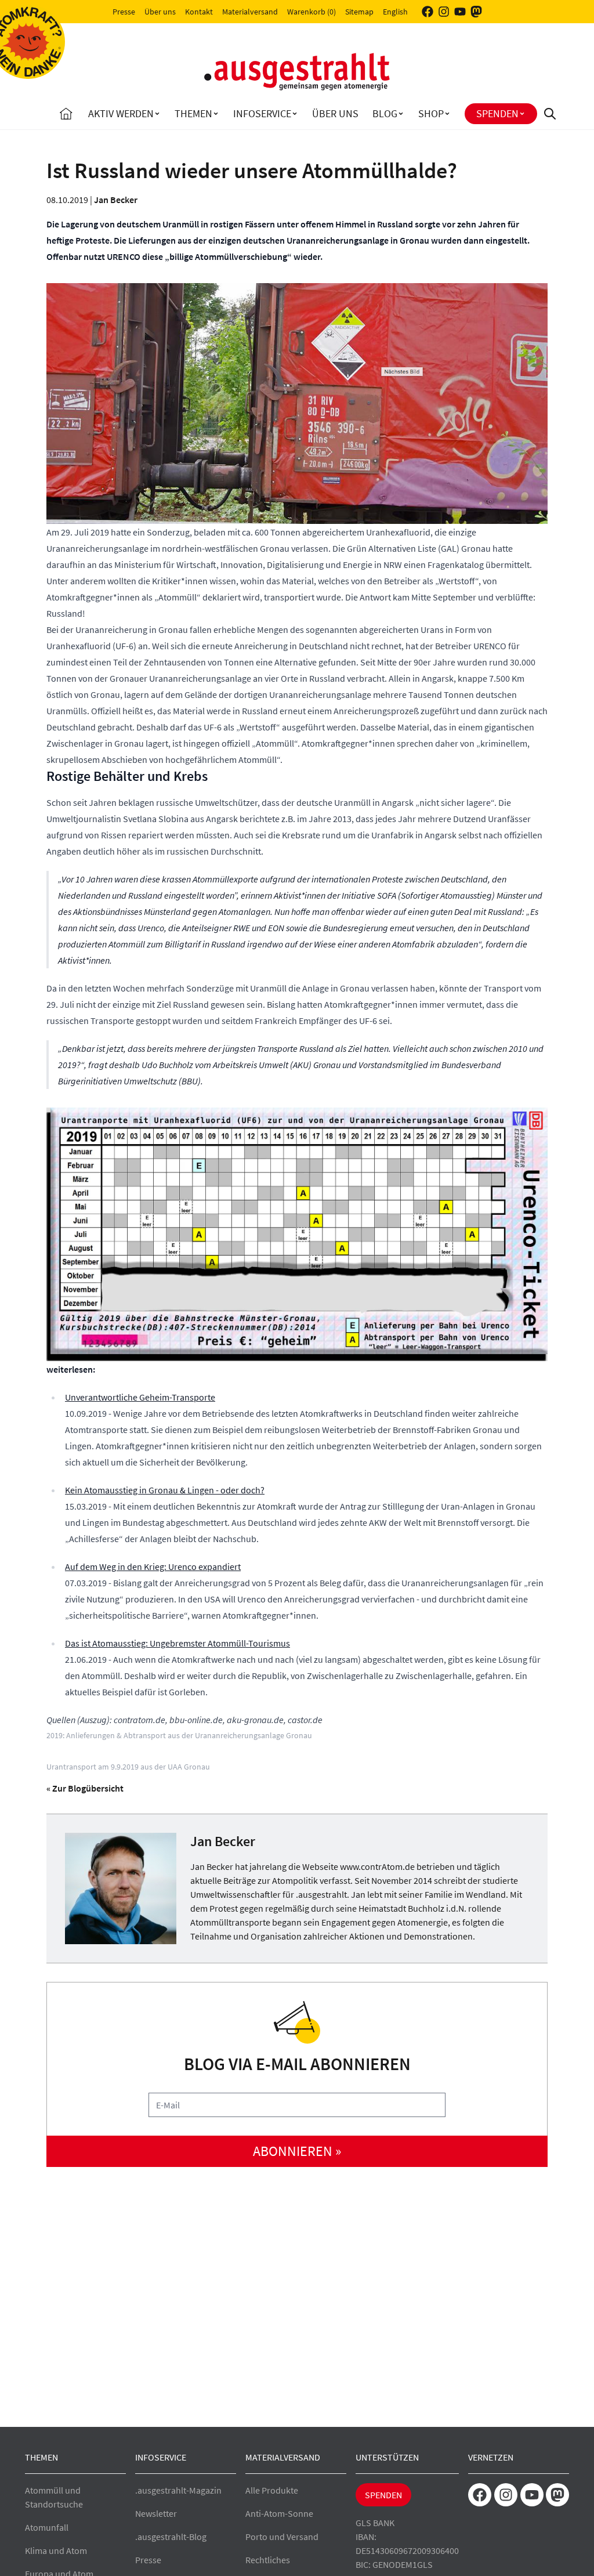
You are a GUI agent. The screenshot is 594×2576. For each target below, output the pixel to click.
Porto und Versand (282, 2537)
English (395, 12)
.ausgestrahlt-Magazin (178, 2490)
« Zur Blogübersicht (85, 1788)
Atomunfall (47, 2527)
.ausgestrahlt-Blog (171, 2537)
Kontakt (199, 12)
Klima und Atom (56, 2550)
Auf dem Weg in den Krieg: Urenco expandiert (153, 1566)
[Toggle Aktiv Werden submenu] (157, 114)
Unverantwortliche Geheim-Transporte (140, 1397)
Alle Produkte (272, 2490)
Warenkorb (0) (312, 12)
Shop (431, 113)
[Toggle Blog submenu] (401, 114)
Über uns (160, 12)
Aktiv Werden (121, 113)
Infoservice (262, 113)
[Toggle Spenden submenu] (522, 114)
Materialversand (250, 12)
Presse (124, 12)
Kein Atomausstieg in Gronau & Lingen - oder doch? (165, 1490)
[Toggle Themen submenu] (216, 114)
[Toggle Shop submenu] (447, 114)
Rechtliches (268, 2560)
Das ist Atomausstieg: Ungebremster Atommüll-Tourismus (178, 1643)
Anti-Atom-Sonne (279, 2513)
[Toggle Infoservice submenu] (295, 114)
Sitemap (359, 12)
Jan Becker (116, 200)
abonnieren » (297, 2151)
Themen (193, 113)
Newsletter (156, 2513)
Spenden (497, 113)
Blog (385, 113)
